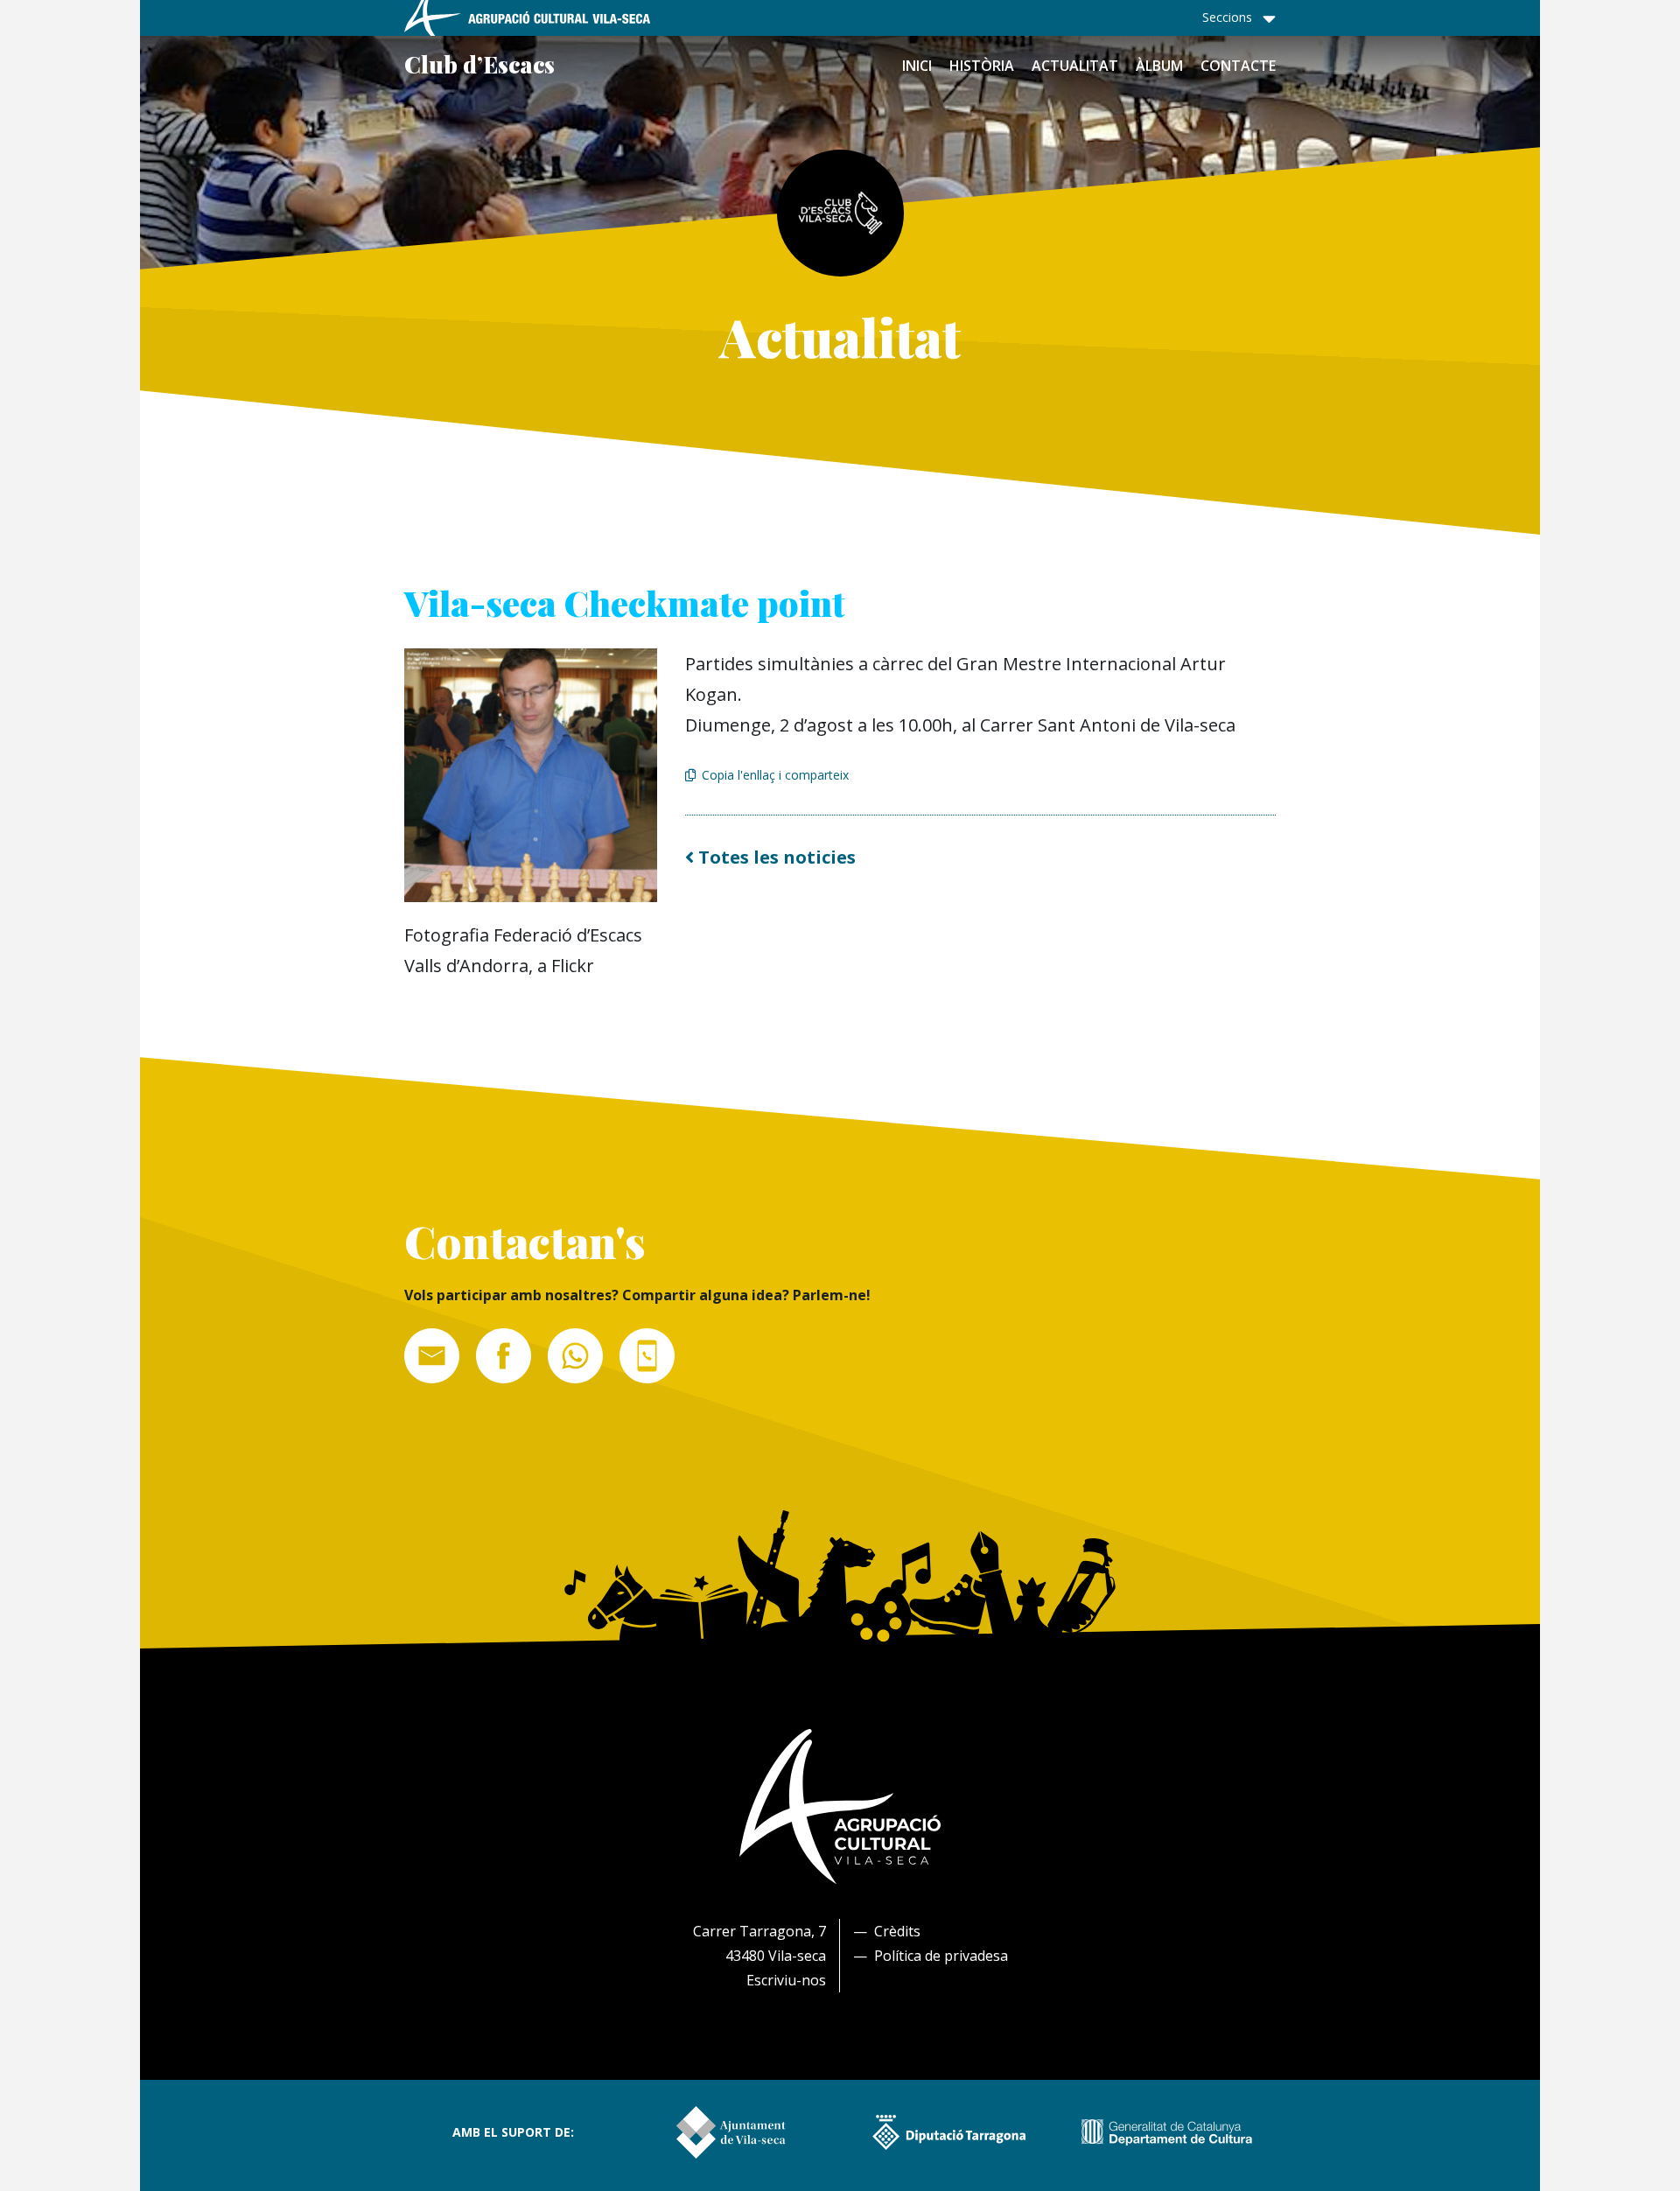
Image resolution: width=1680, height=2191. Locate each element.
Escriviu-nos (786, 1980)
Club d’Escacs (479, 64)
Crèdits (897, 1931)
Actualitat (1075, 66)
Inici (917, 66)
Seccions (1227, 17)
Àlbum (1159, 66)
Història (982, 66)
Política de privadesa (941, 1956)
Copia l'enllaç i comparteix (775, 775)
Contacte (1238, 66)
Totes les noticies (775, 857)
